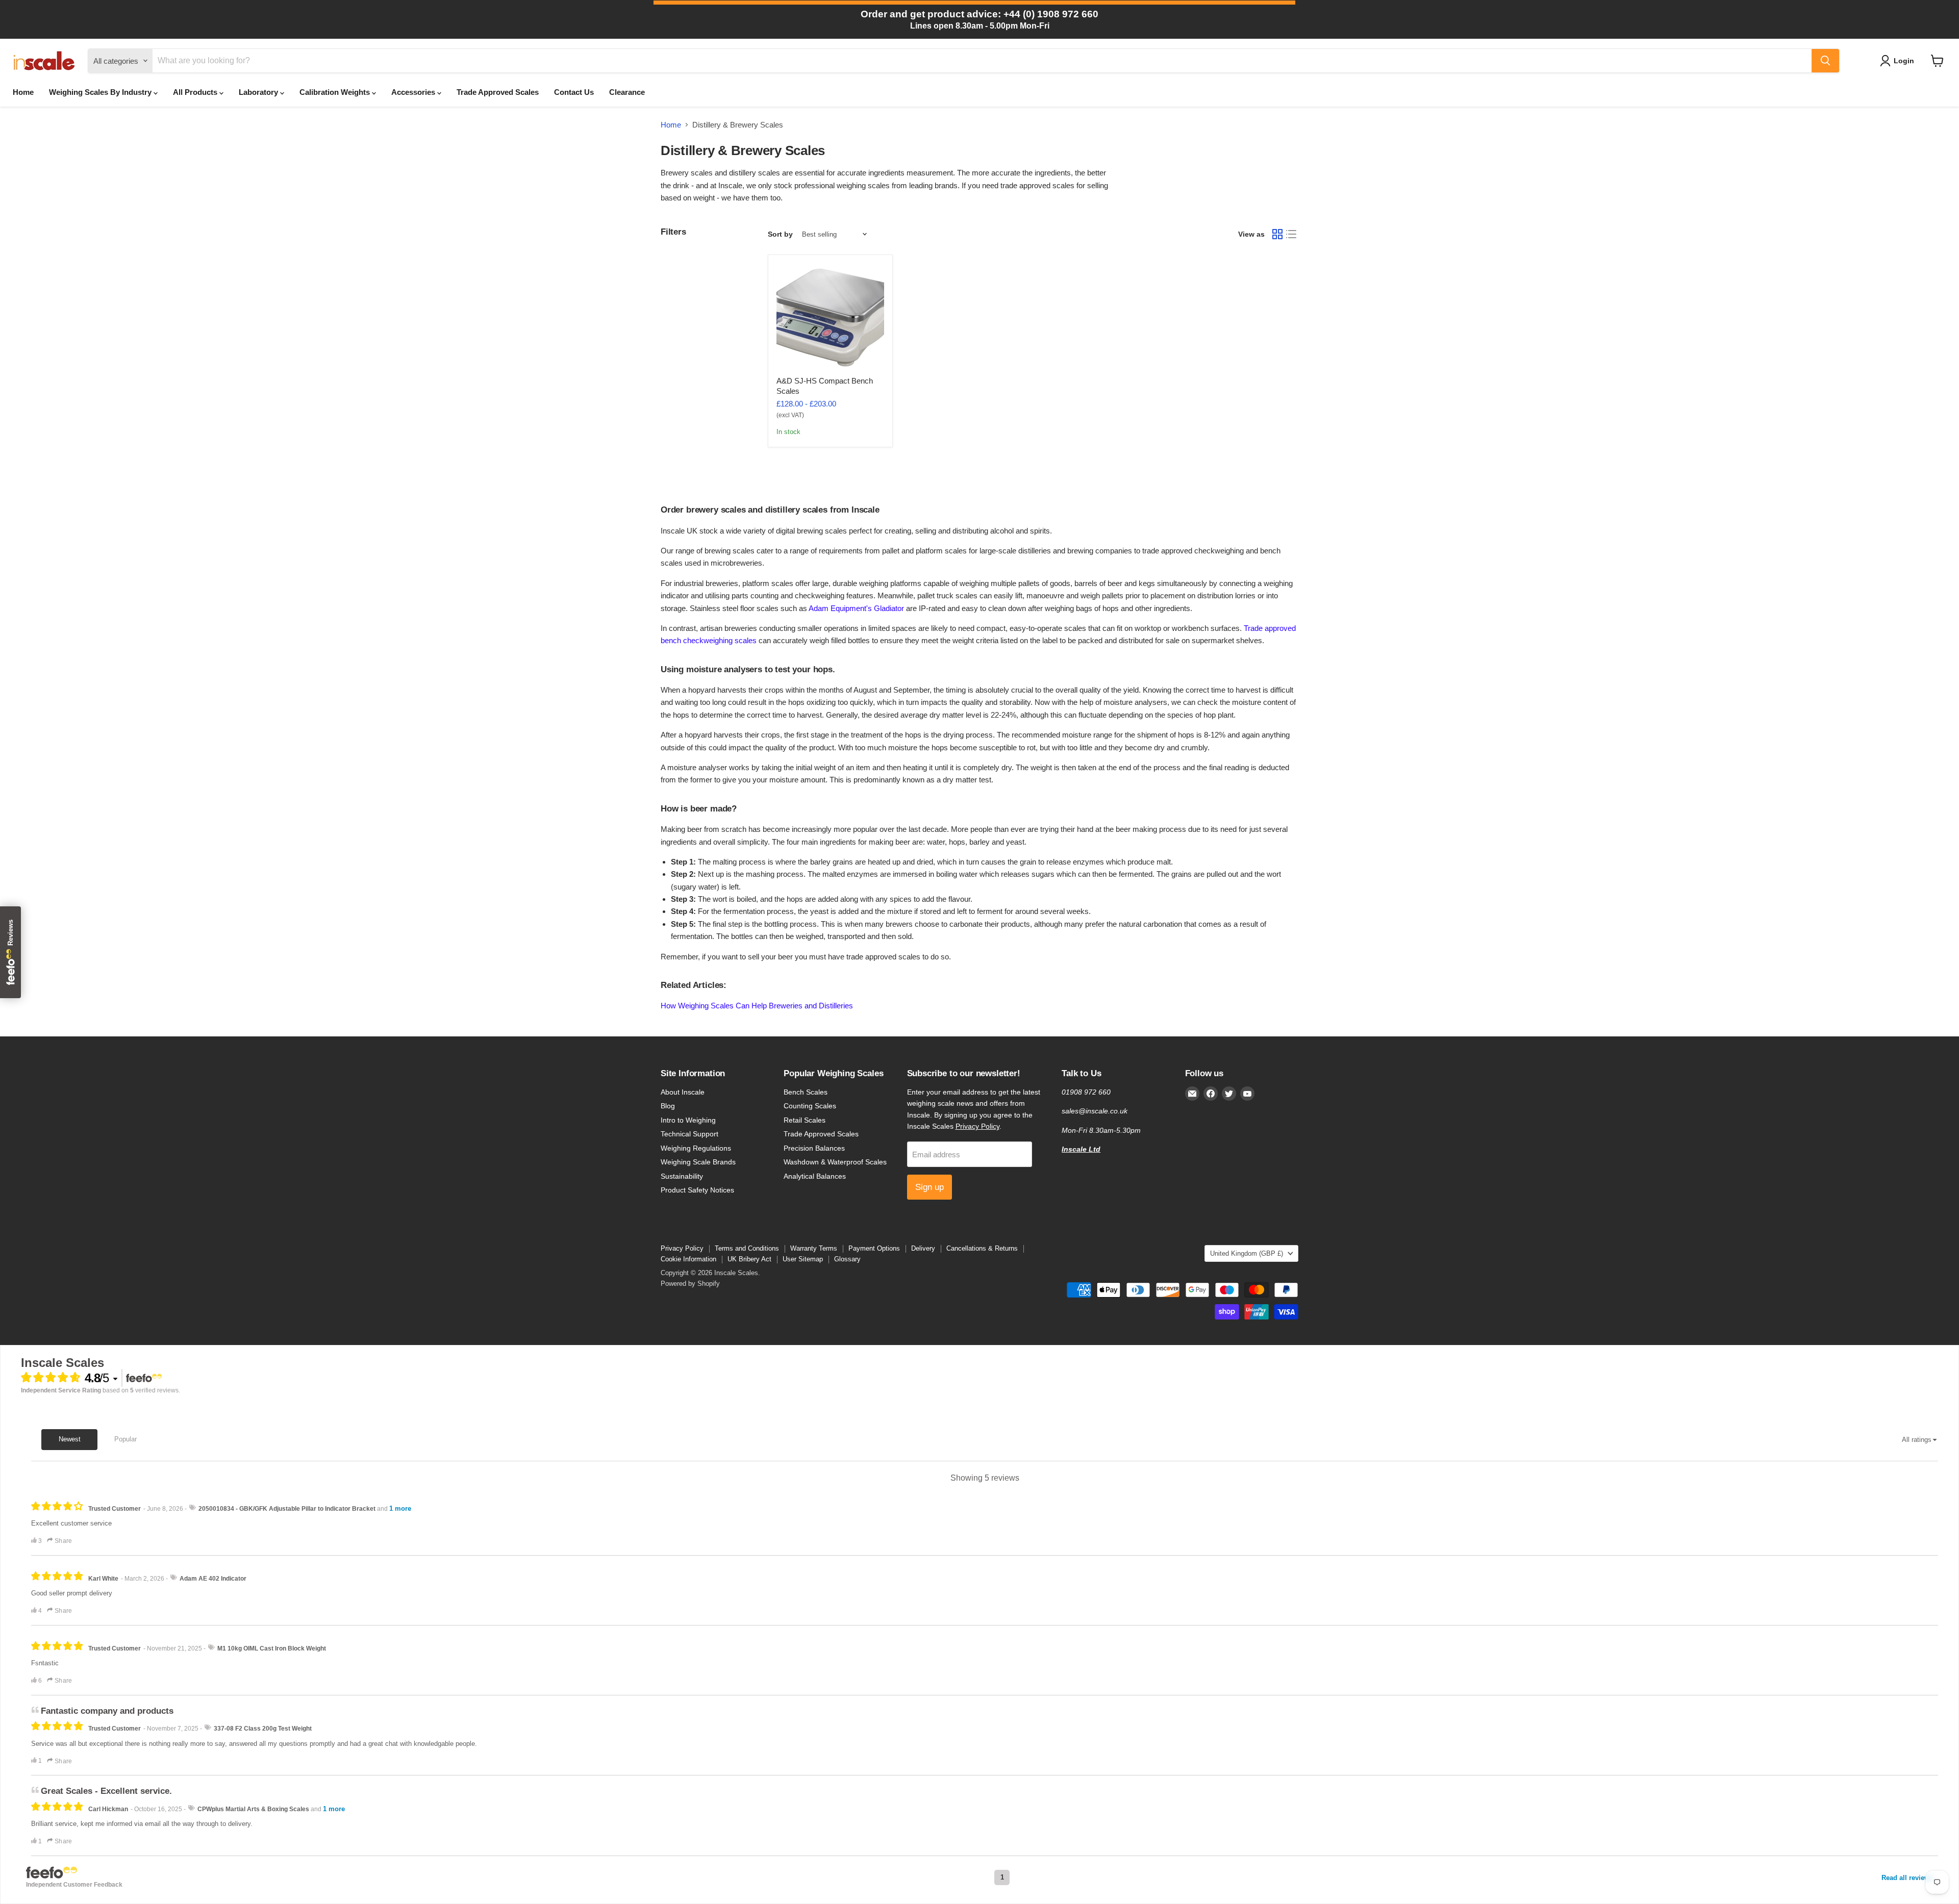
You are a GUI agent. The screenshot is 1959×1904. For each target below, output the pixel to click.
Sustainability (682, 1176)
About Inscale (683, 1092)
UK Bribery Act (749, 1259)
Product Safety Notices (697, 1190)
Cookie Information (688, 1259)
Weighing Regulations (696, 1148)
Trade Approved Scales (498, 92)
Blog (668, 1106)
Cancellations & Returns (982, 1248)
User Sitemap (803, 1259)
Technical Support (689, 1134)
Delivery (923, 1248)
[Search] (1825, 61)
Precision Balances (814, 1148)
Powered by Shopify (690, 1284)
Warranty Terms (814, 1248)
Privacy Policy (977, 1126)
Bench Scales (806, 1092)
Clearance (627, 92)
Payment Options (874, 1248)
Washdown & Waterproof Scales (835, 1162)
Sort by (780, 234)
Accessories (414, 92)
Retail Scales (805, 1120)
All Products (196, 92)
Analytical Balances (815, 1176)
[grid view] (1277, 234)
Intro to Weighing (688, 1120)
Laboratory (259, 92)
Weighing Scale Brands (698, 1162)
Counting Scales (810, 1106)
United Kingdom (1247, 1253)
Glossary (847, 1259)
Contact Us (574, 92)
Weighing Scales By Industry (101, 92)
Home (23, 92)
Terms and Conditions (747, 1248)
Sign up (930, 1187)
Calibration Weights (336, 92)
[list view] (1292, 234)
